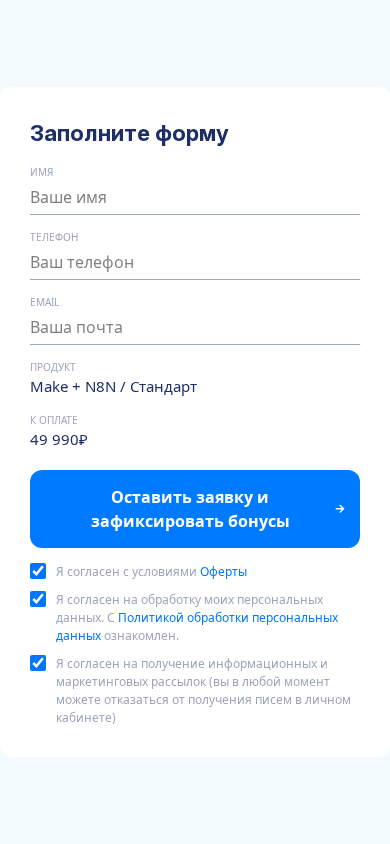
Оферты (223, 571)
